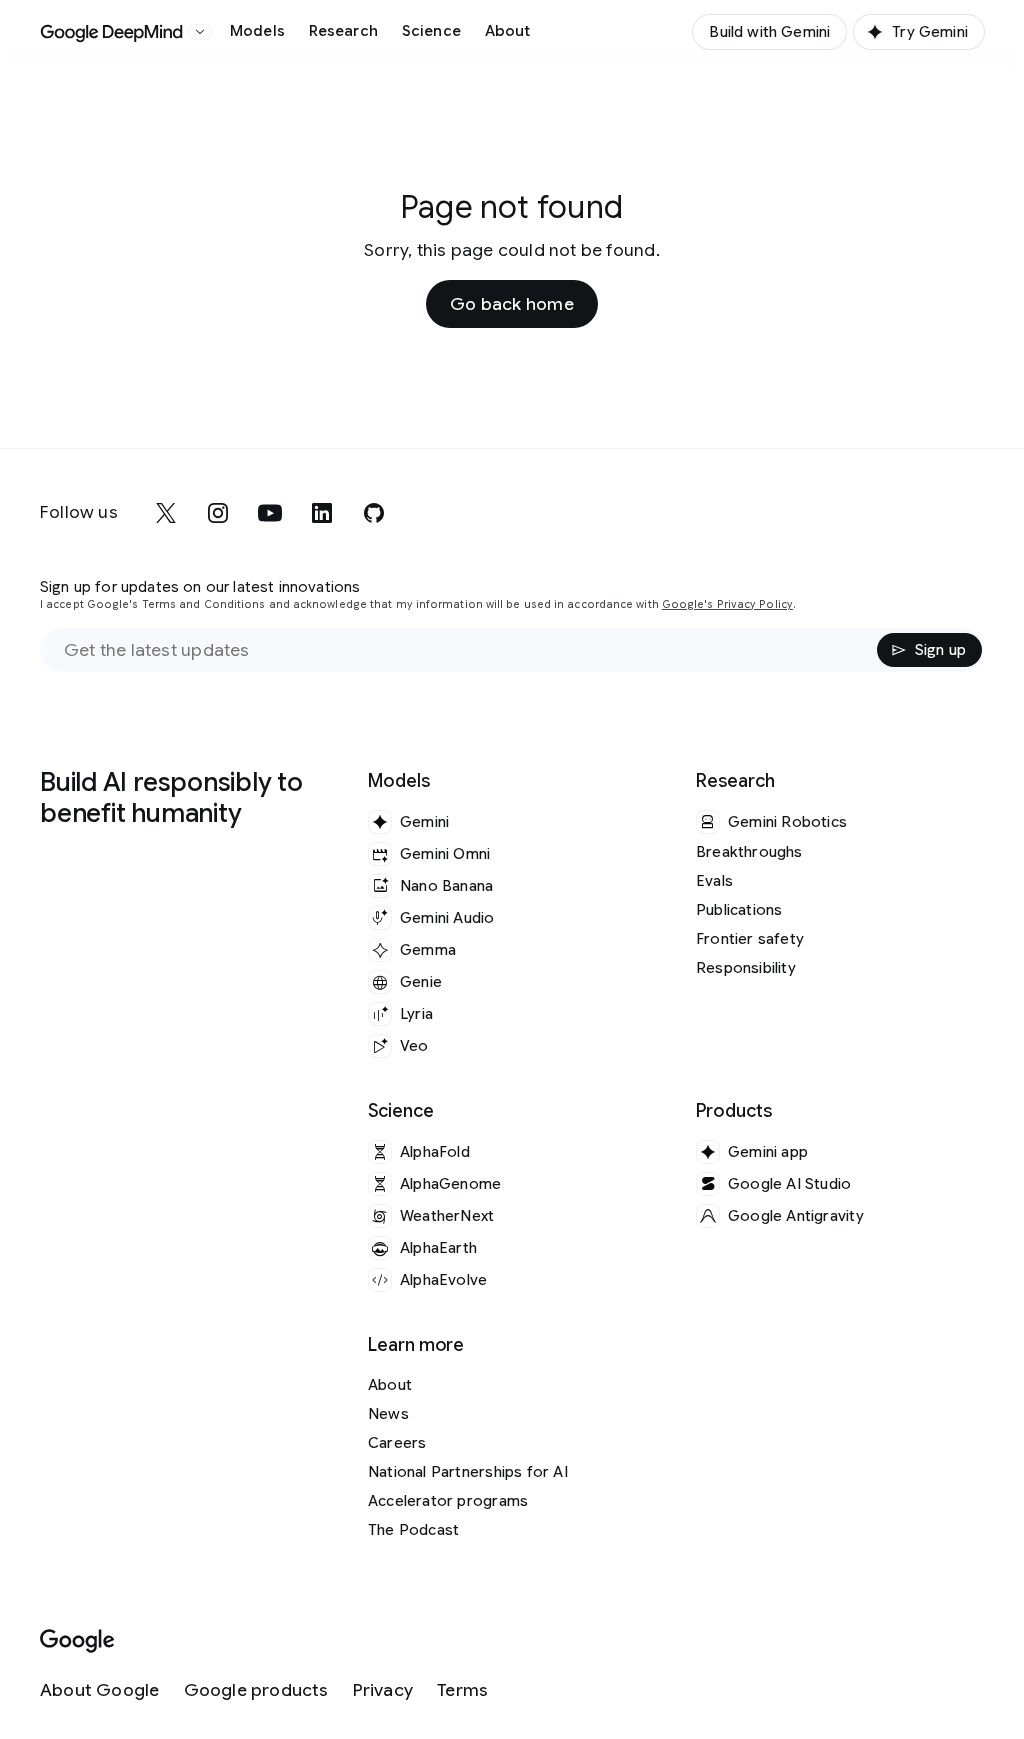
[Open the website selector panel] (200, 32)
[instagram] (218, 513)
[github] (374, 513)
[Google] (77, 1641)
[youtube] (270, 513)
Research (343, 31)
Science (431, 31)
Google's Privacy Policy (727, 604)
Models (257, 31)
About (508, 31)
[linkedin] (322, 513)
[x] (166, 513)
